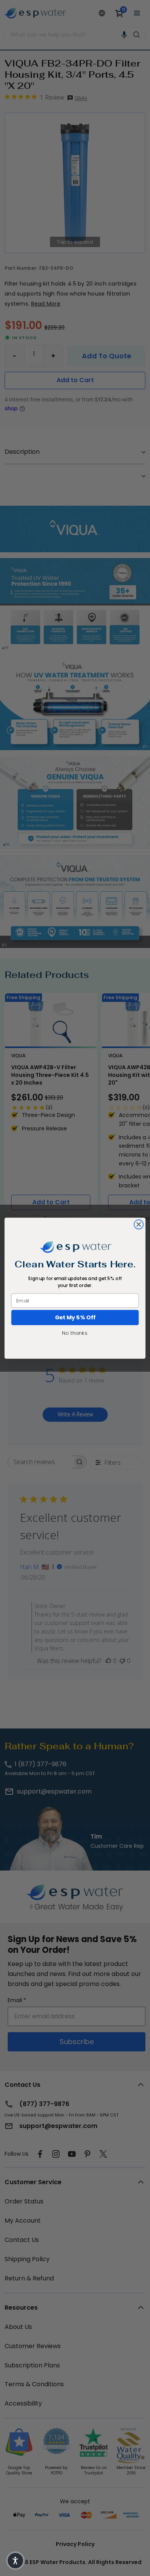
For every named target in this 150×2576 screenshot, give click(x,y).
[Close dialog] (139, 1224)
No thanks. (75, 1332)
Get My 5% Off (75, 1317)
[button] (15, 2561)
